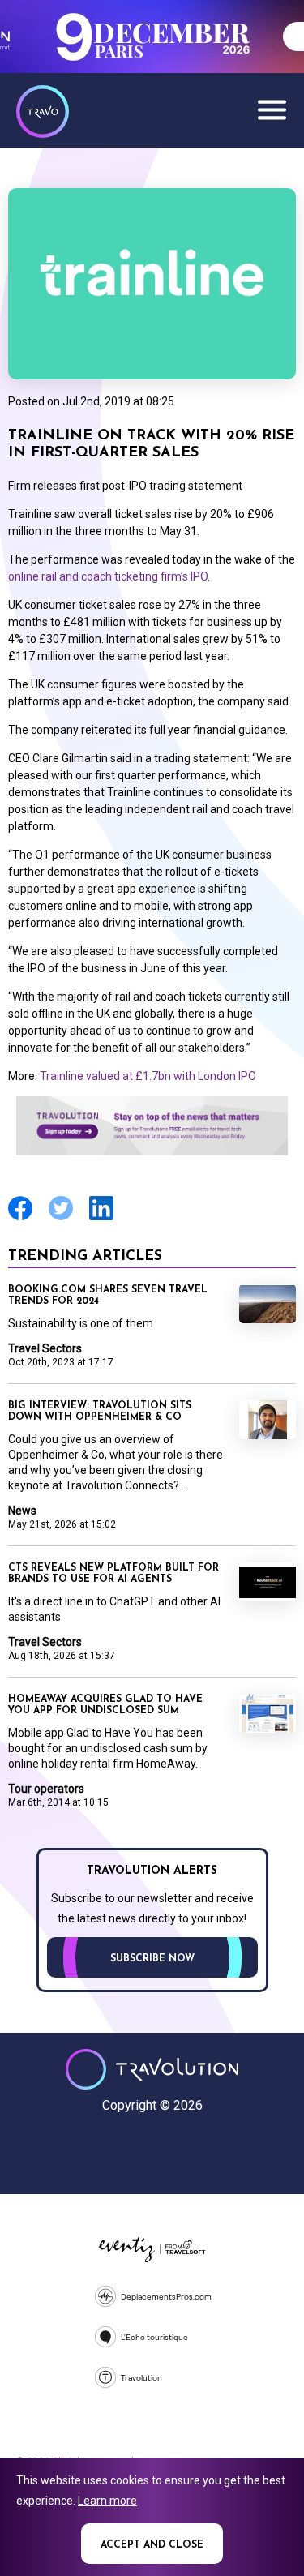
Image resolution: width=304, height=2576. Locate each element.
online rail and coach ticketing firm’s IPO (108, 576)
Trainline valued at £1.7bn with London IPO (148, 1076)
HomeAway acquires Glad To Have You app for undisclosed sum (105, 1705)
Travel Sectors (45, 1348)
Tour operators (46, 1789)
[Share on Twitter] (61, 1218)
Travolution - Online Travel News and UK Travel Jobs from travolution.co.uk (152, 2069)
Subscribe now (152, 1959)
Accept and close (152, 2545)
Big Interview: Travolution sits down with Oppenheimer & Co (100, 1412)
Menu (272, 109)
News (22, 1511)
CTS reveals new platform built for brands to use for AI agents (113, 1574)
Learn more (107, 2501)
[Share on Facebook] (20, 1218)
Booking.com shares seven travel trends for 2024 (108, 1296)
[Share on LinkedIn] (101, 1218)
